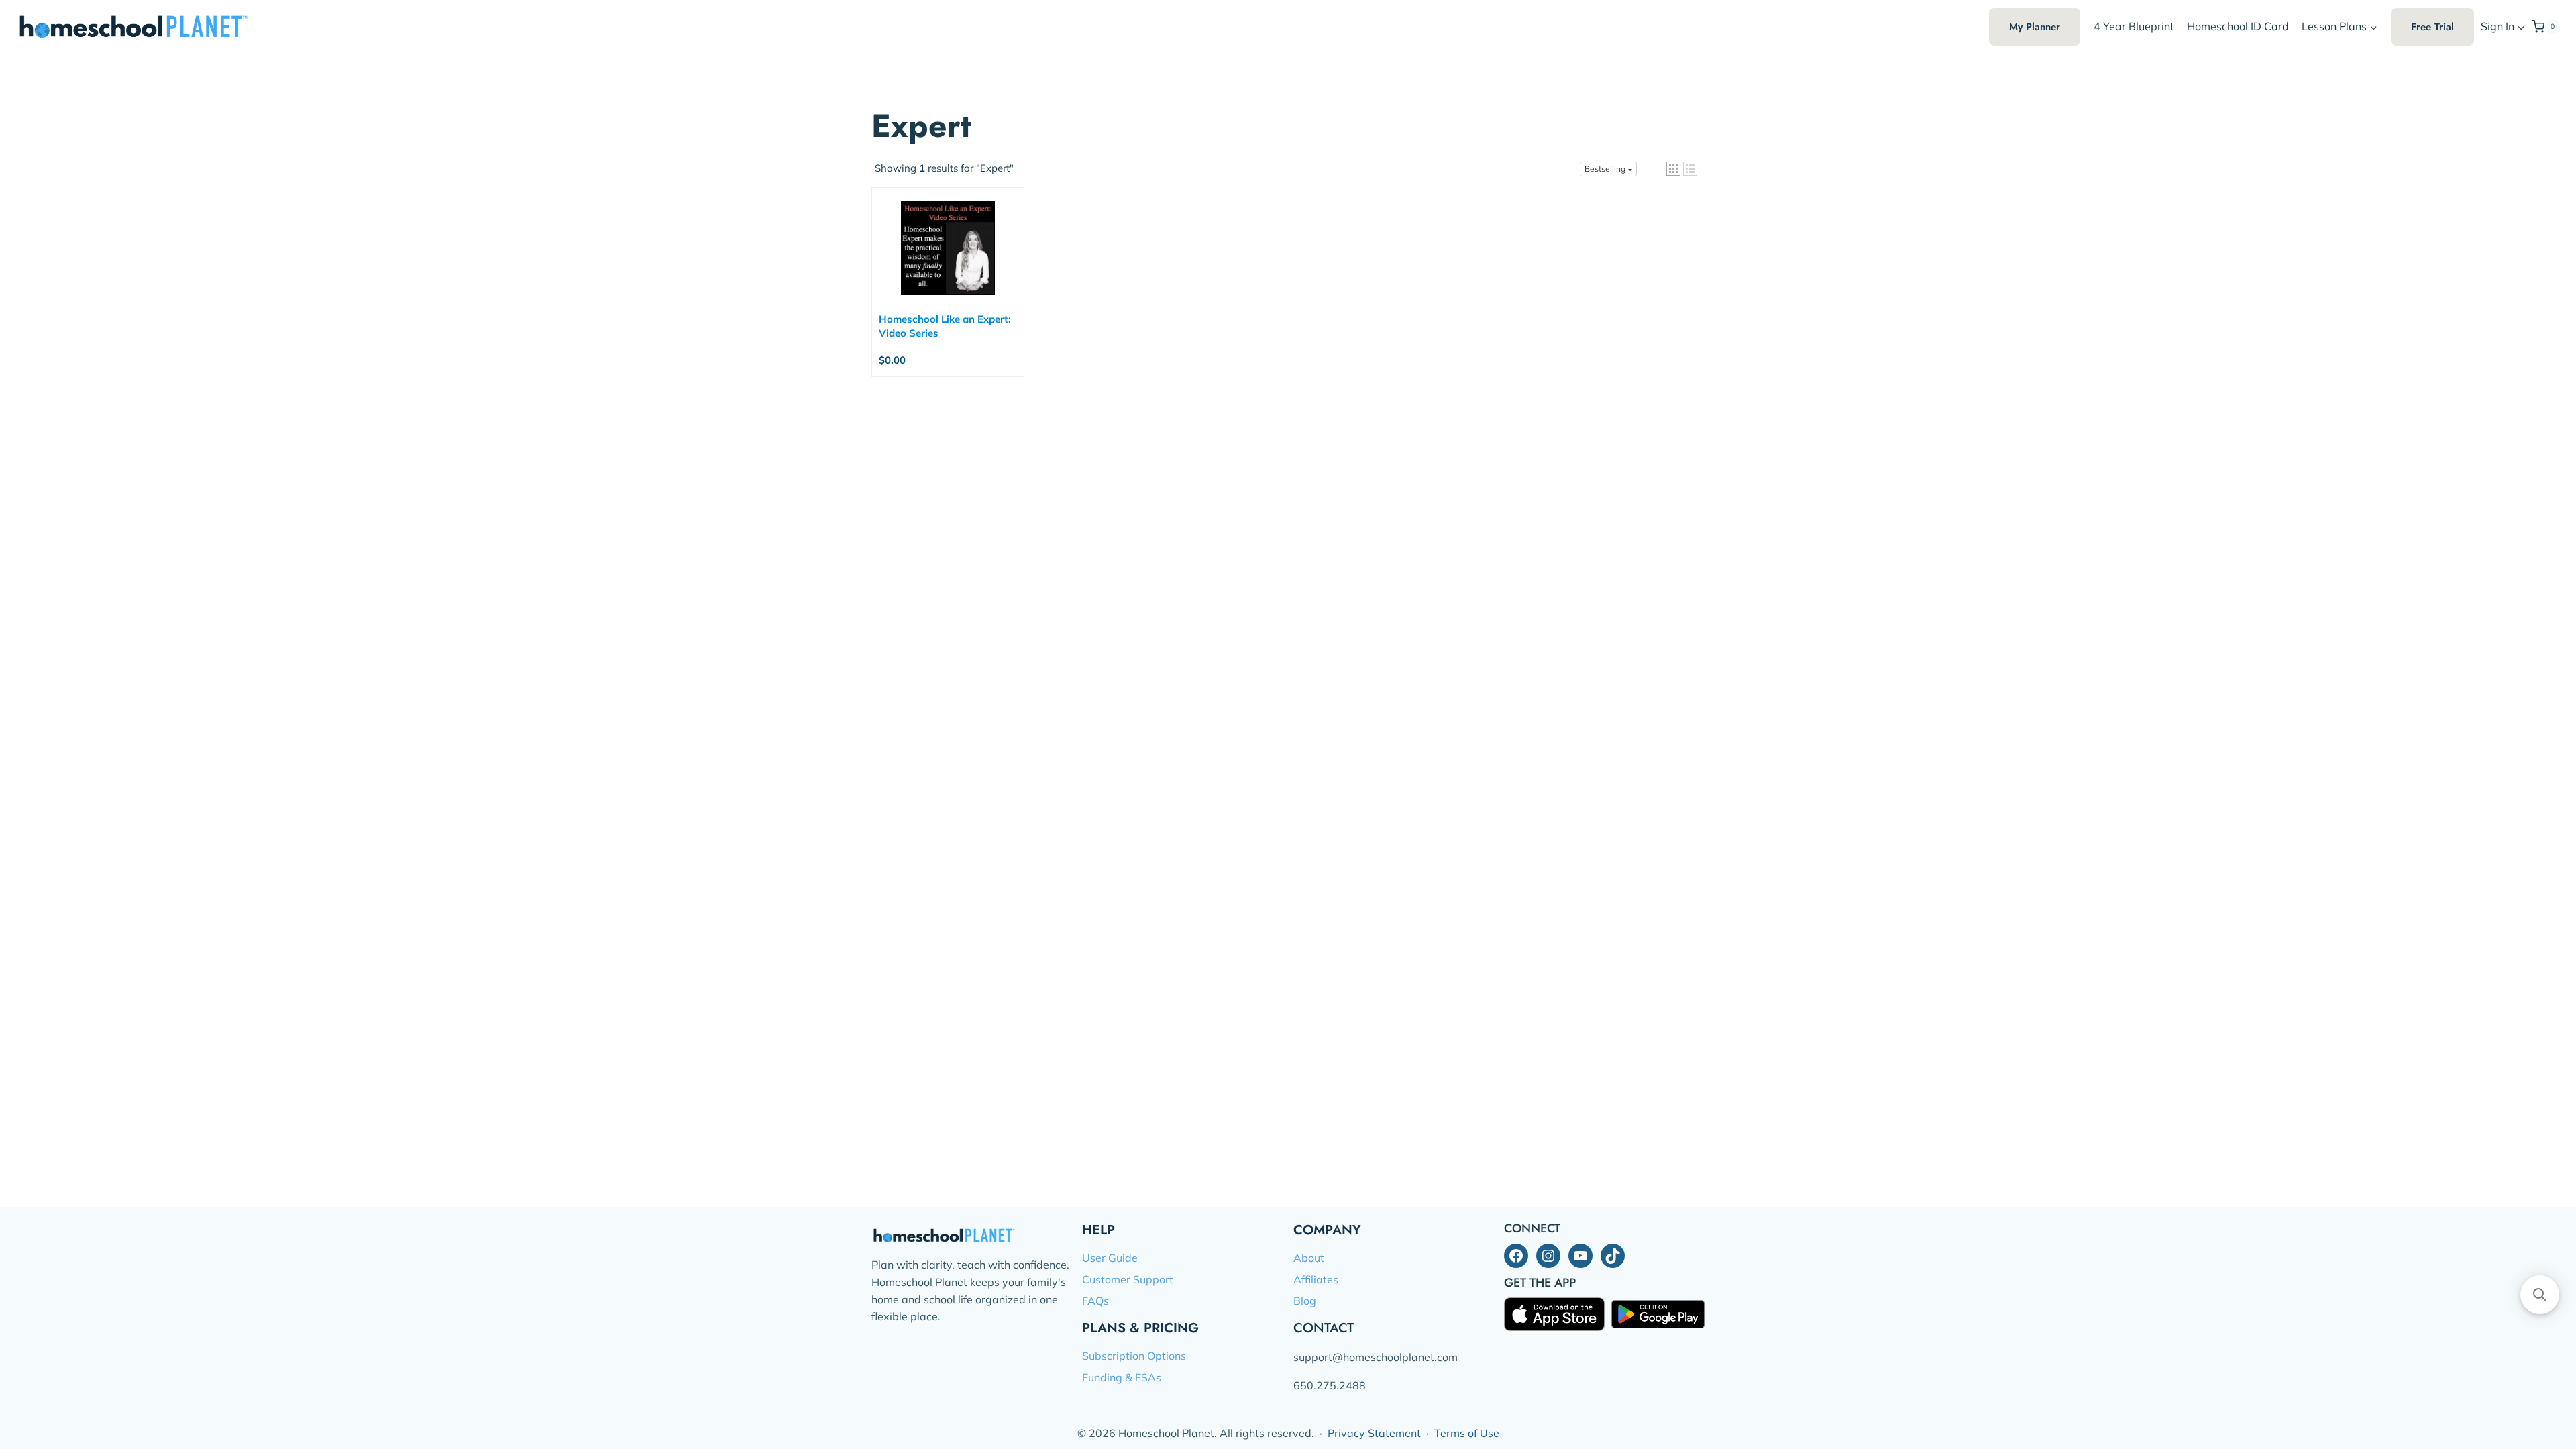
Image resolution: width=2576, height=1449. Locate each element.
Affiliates (1316, 1279)
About (1309, 1258)
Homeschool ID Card (2238, 26)
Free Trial (2432, 27)
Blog (1305, 1301)
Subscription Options (1134, 1356)
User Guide (1110, 1258)
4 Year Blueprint (2134, 26)
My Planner (2035, 27)
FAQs (1095, 1301)
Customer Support (1128, 1279)
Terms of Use (1467, 1433)
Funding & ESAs (1122, 1377)
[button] (2521, 27)
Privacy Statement (1374, 1433)
